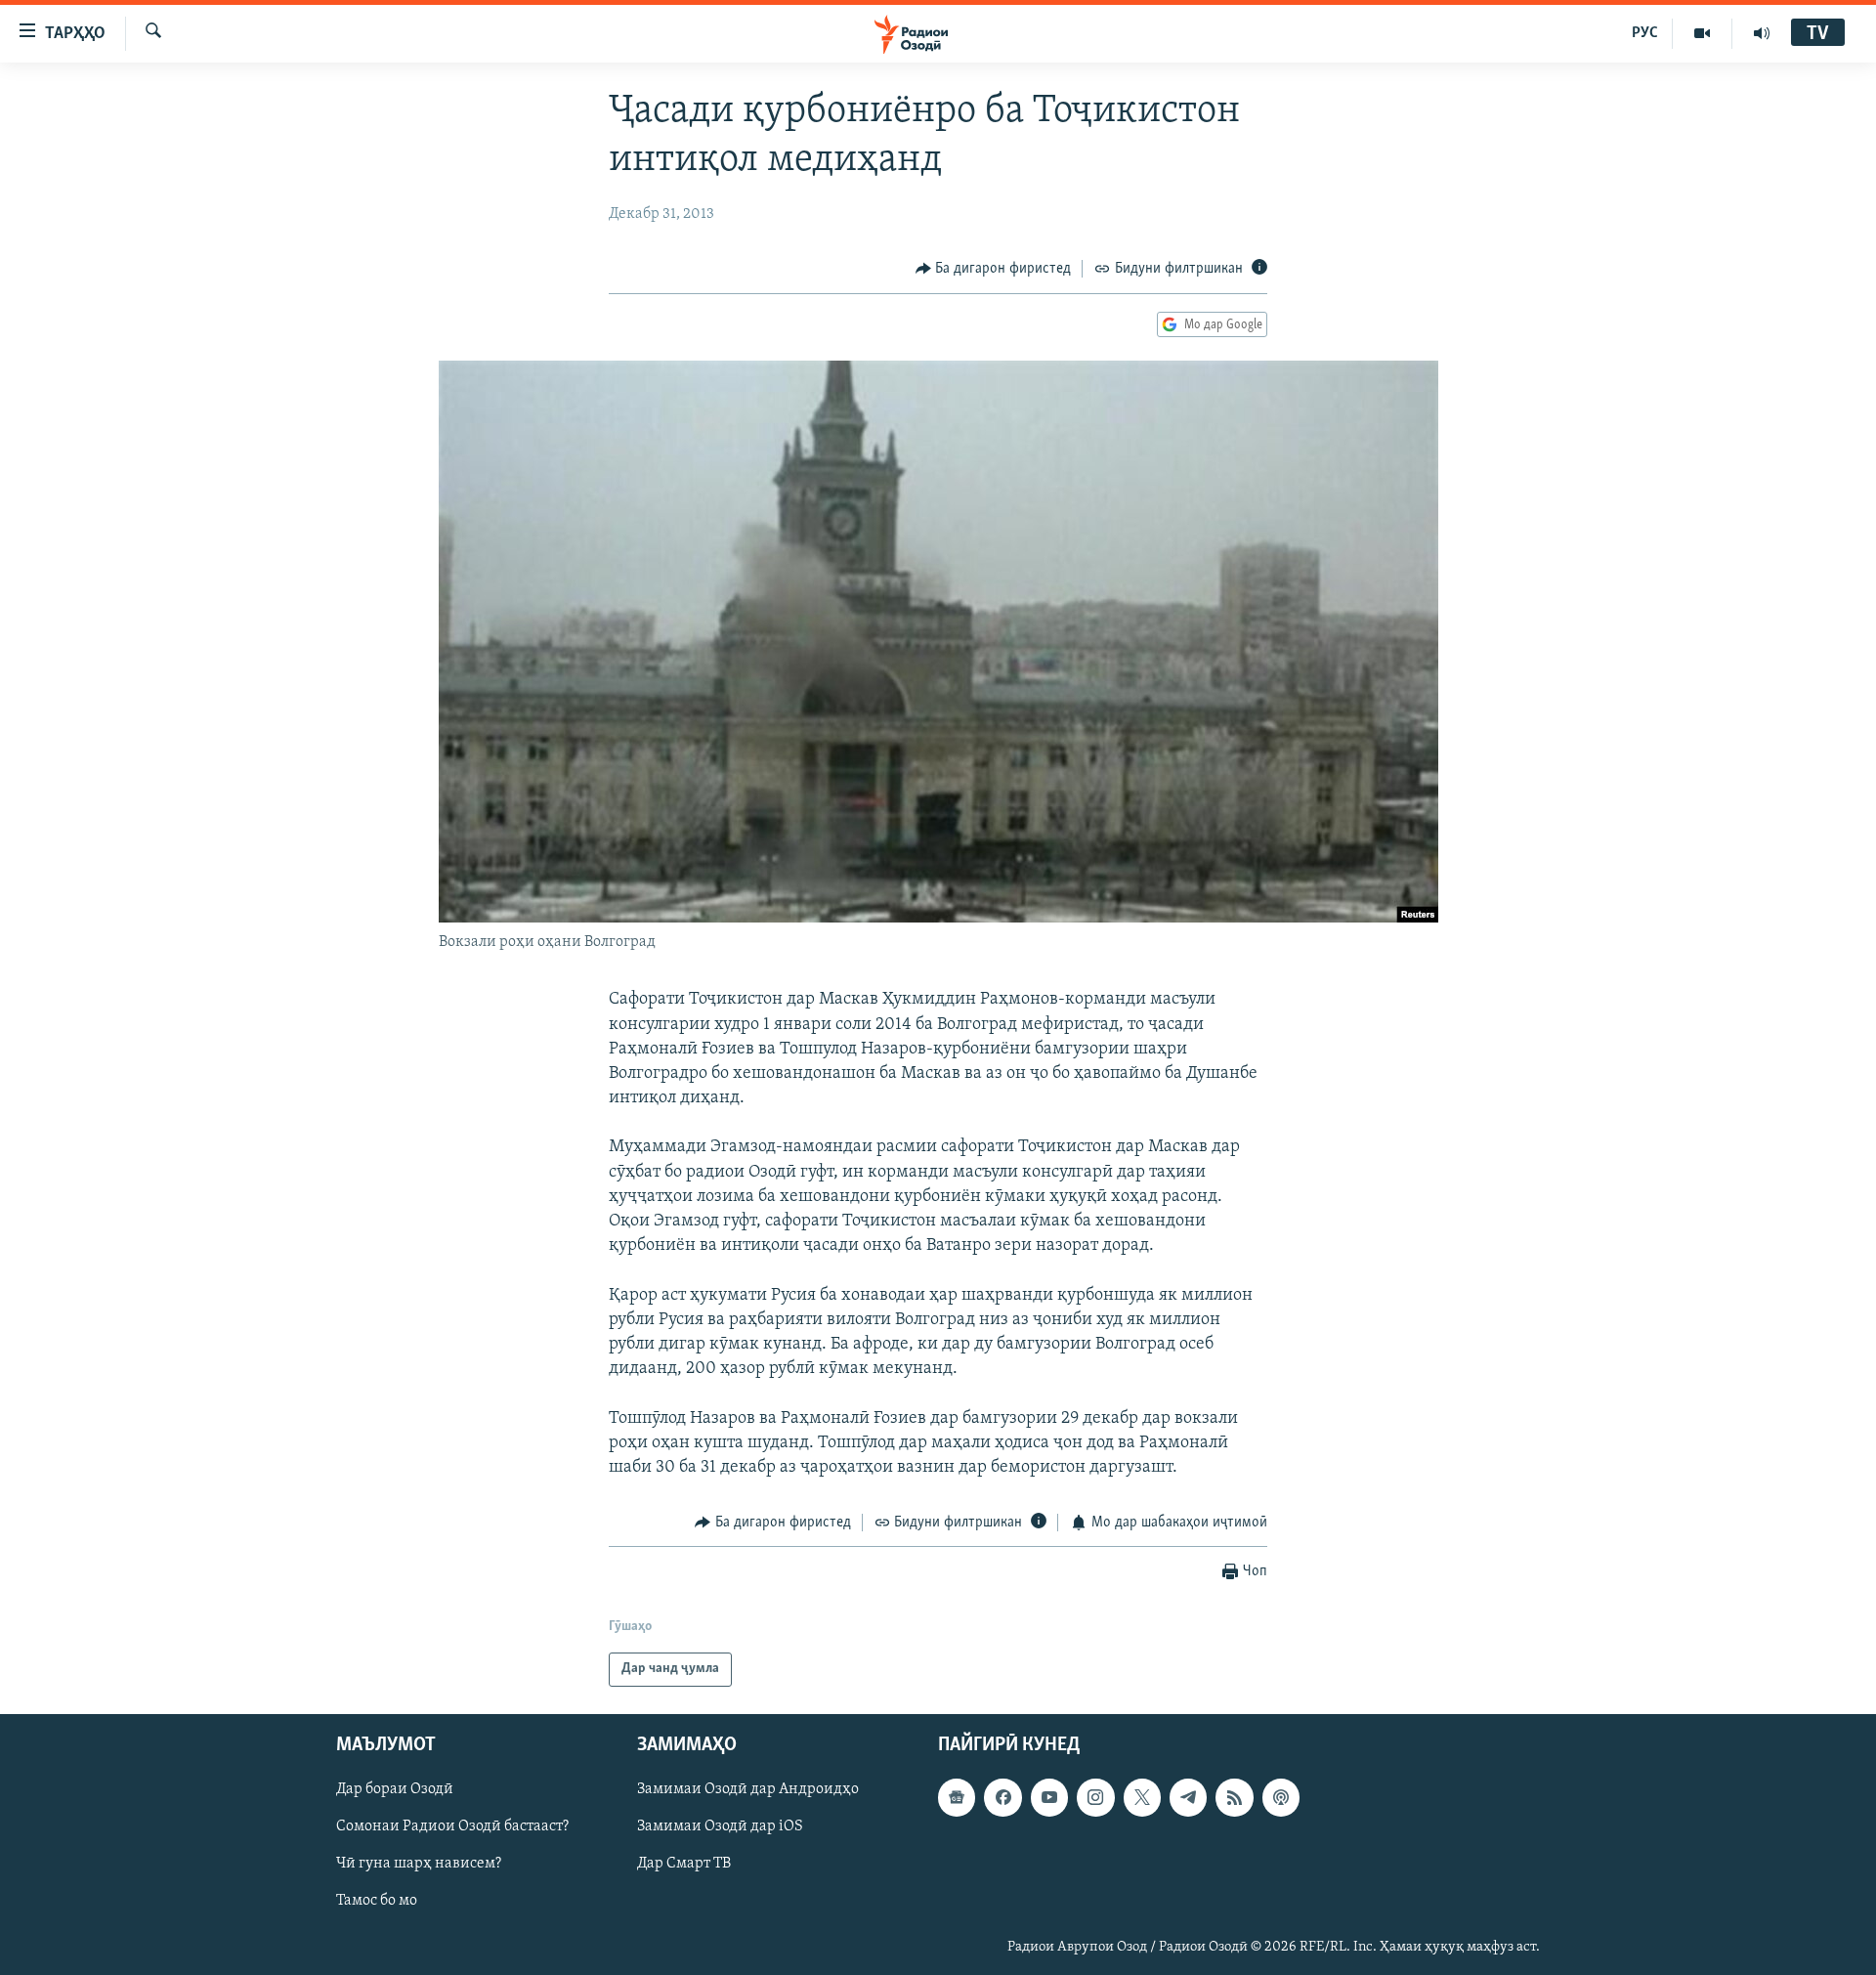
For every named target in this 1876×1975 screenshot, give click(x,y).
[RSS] (1234, 1797)
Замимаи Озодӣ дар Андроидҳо (748, 1789)
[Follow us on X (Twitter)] (1142, 1797)
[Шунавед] (1762, 33)
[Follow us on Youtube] (1049, 1797)
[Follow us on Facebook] (1002, 1797)
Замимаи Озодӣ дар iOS (720, 1826)
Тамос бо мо (377, 1901)
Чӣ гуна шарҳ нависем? (419, 1864)
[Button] (994, 269)
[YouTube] (1703, 33)
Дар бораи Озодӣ (395, 1789)
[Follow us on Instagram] (1095, 1797)
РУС (1645, 33)
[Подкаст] (1281, 1797)
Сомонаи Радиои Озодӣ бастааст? (452, 1826)
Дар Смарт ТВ (684, 1864)
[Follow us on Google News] (957, 1797)
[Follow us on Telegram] (1188, 1797)
